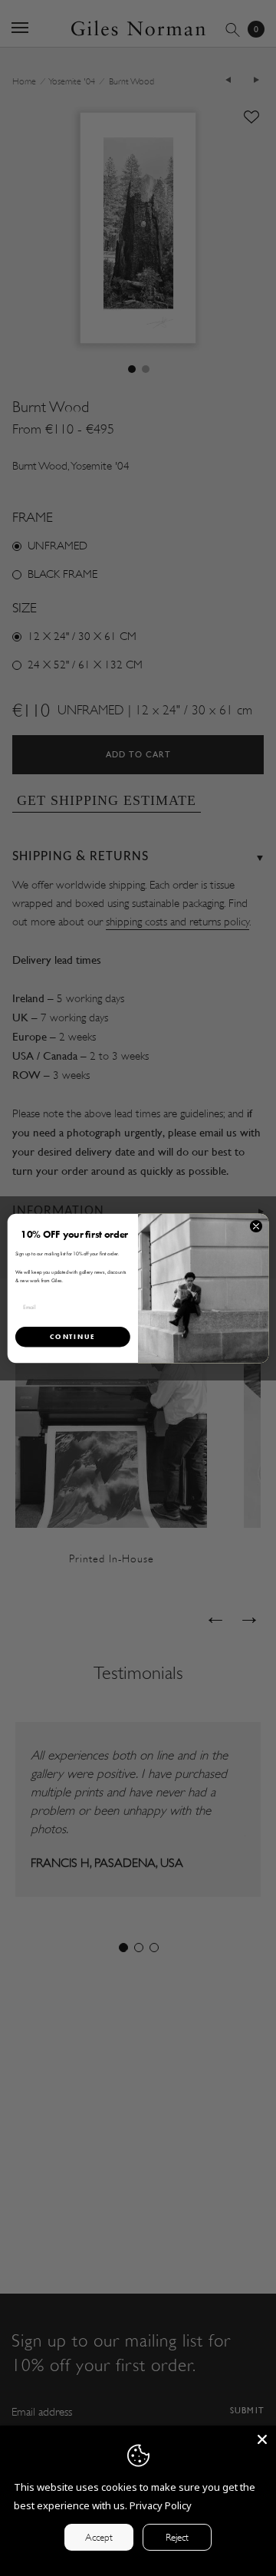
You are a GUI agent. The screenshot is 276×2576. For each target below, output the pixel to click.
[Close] (262, 2439)
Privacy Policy (161, 2505)
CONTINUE (72, 1336)
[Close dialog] (256, 1226)
